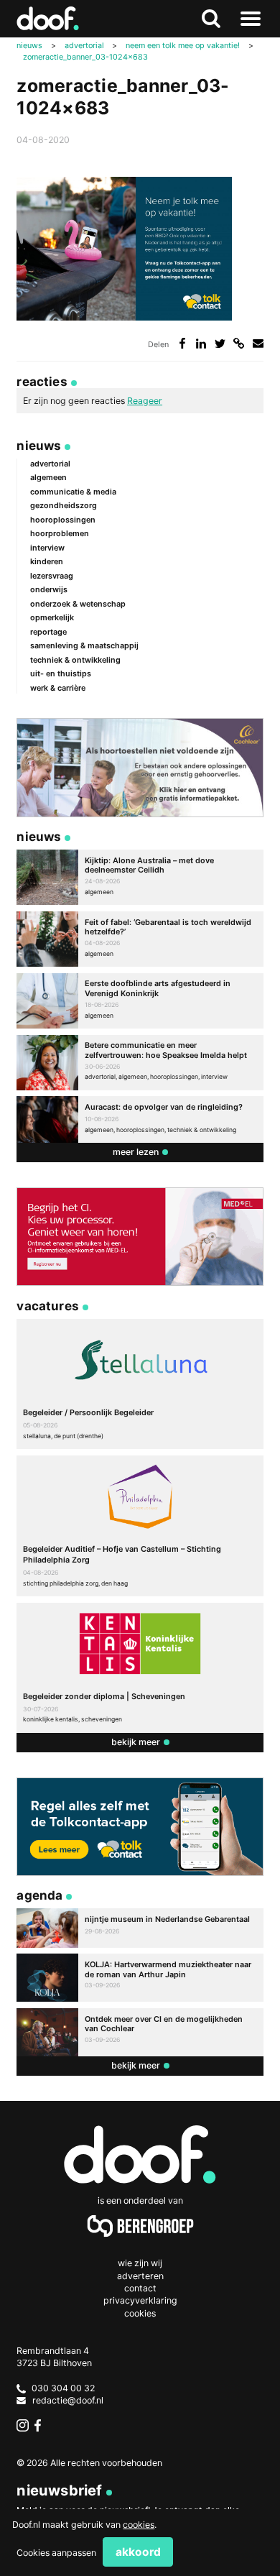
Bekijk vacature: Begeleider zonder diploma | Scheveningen (140, 1668)
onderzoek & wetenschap (78, 604)
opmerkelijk (52, 617)
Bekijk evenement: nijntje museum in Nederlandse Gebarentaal (140, 1928)
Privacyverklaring (140, 2300)
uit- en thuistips (61, 673)
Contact (140, 2288)
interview (47, 548)
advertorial (50, 464)
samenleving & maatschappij (84, 645)
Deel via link (239, 343)
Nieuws (39, 445)
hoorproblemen (60, 533)
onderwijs (49, 589)
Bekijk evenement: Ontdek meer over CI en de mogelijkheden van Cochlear (140, 2032)
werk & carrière (58, 688)
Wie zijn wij (140, 2263)
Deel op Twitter (220, 343)
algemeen (48, 477)
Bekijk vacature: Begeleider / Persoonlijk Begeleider (140, 1384)
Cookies (140, 2313)
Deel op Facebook (182, 343)
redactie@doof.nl (68, 2400)
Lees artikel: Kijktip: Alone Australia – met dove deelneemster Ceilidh (140, 877)
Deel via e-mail (258, 343)
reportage (48, 632)
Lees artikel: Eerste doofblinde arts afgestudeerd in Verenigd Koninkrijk (140, 1001)
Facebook (41, 2425)
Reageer (145, 401)
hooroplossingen (63, 520)
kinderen (47, 561)
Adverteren (140, 2276)
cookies (139, 2525)
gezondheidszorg (64, 505)
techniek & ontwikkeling (75, 660)
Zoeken (211, 19)
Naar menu (251, 19)
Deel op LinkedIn (201, 343)
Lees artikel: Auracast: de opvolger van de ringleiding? (140, 1119)
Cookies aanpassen (56, 2553)
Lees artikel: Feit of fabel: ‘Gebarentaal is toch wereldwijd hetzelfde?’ (140, 939)
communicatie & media (73, 492)
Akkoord (138, 2552)
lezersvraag (52, 576)
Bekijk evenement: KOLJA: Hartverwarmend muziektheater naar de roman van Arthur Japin (140, 1978)
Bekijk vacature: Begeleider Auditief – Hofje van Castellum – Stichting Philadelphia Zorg (140, 1526)
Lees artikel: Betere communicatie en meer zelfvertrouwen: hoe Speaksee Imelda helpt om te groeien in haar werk (140, 1063)
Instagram (23, 2425)
